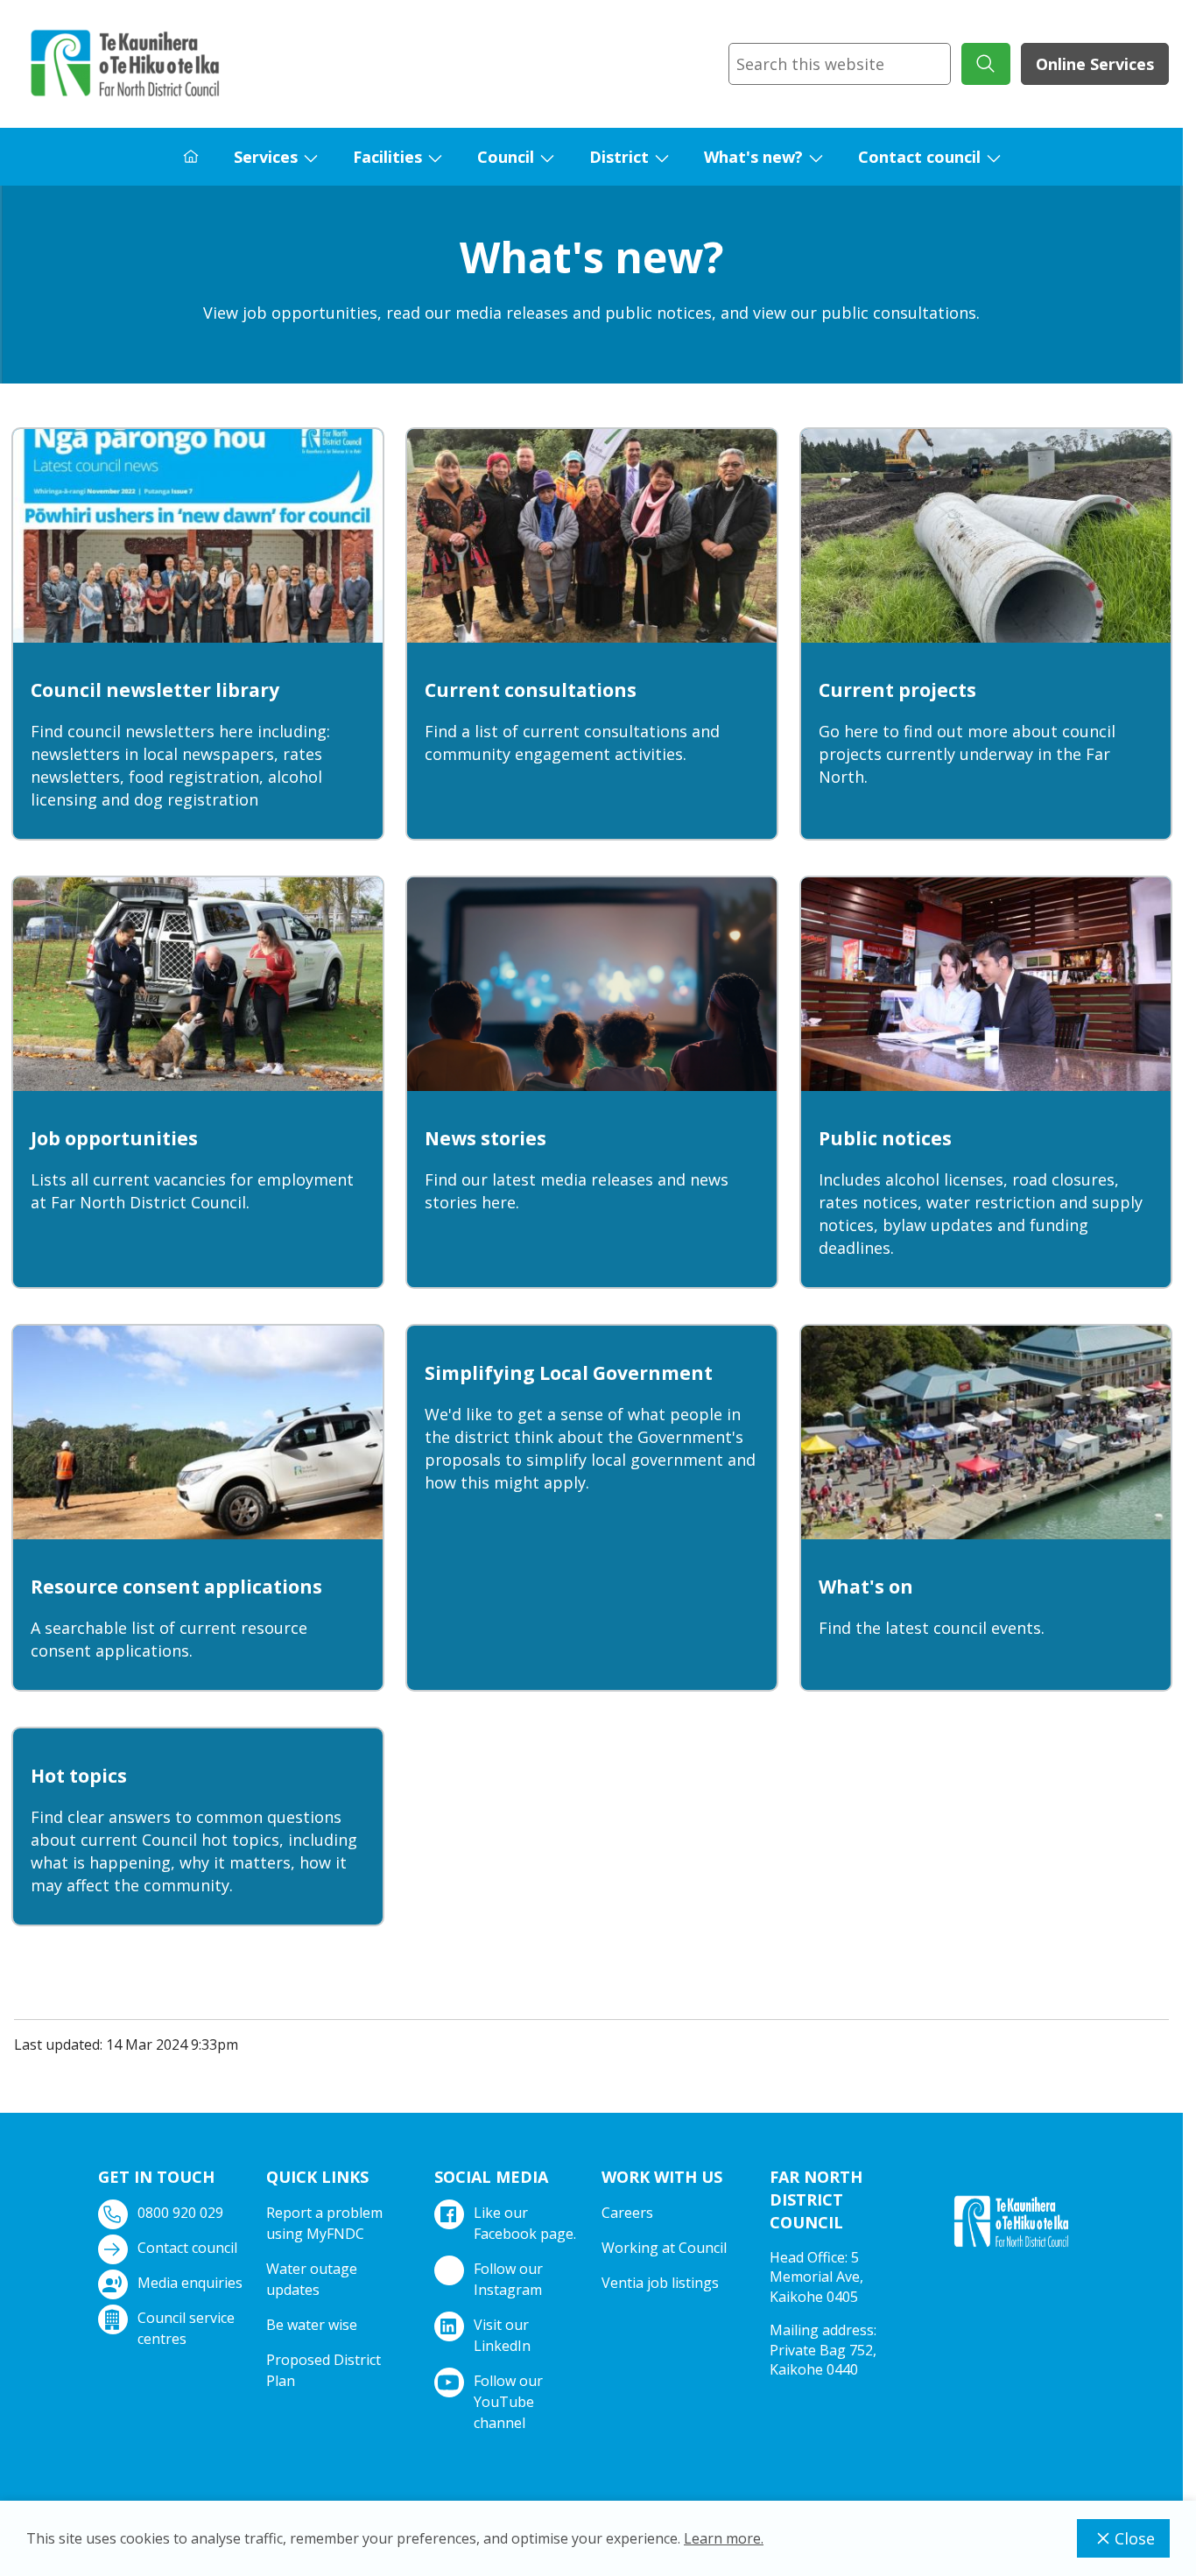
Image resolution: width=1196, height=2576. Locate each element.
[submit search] (986, 64)
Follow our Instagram (508, 2279)
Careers (627, 2213)
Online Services (1095, 64)
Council (506, 157)
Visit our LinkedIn (502, 2335)
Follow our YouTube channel (508, 2402)
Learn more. (724, 2538)
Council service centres (186, 2328)
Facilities (387, 157)
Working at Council (664, 2248)
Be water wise (312, 2325)
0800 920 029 (180, 2213)
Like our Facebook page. (525, 2223)
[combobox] (840, 64)
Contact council (919, 157)
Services (266, 157)
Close (1135, 2538)
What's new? (753, 157)
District (619, 157)
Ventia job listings (660, 2283)
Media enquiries (190, 2283)
